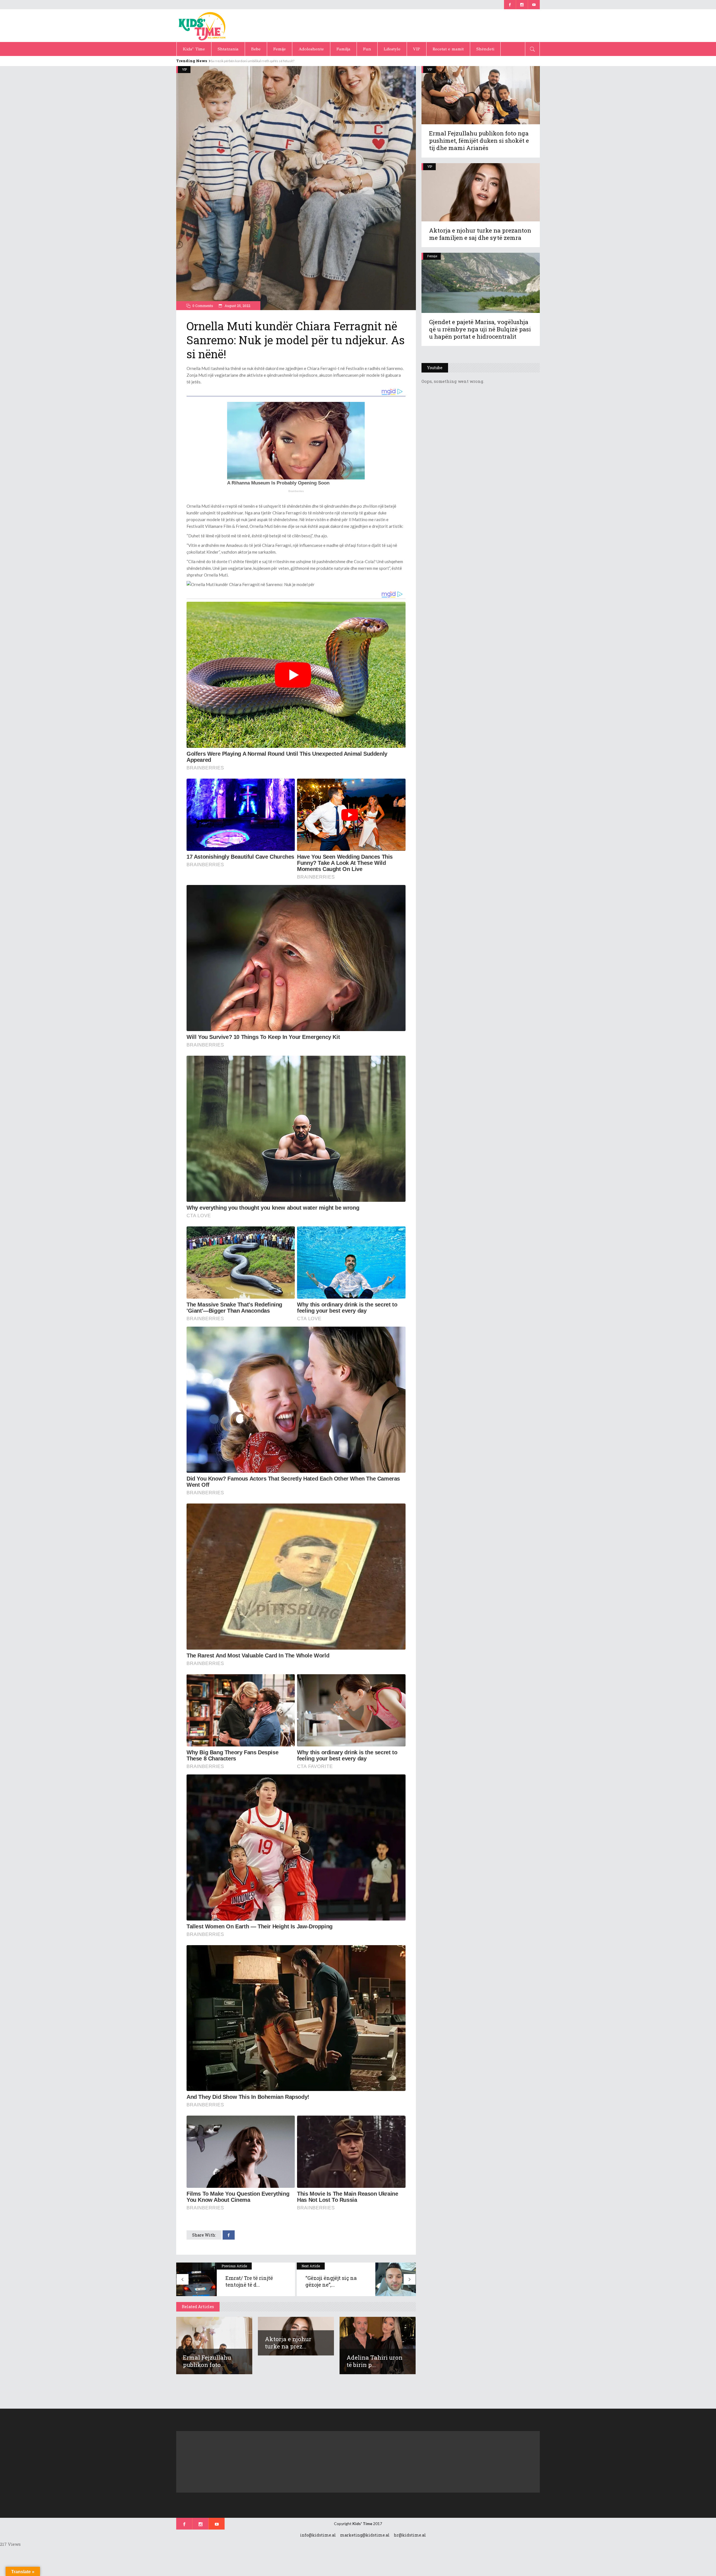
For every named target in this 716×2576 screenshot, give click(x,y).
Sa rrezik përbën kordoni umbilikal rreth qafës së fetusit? (252, 61)
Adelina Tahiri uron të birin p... (375, 2361)
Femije (432, 256)
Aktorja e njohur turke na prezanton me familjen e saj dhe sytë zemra (480, 234)
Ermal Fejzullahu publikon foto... (207, 2361)
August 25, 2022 (237, 306)
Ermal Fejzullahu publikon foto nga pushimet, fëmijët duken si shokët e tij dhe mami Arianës (479, 140)
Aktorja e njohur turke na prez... (288, 2343)
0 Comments (203, 306)
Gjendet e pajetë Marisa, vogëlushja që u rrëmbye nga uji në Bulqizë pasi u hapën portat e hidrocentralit (480, 329)
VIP (184, 69)
